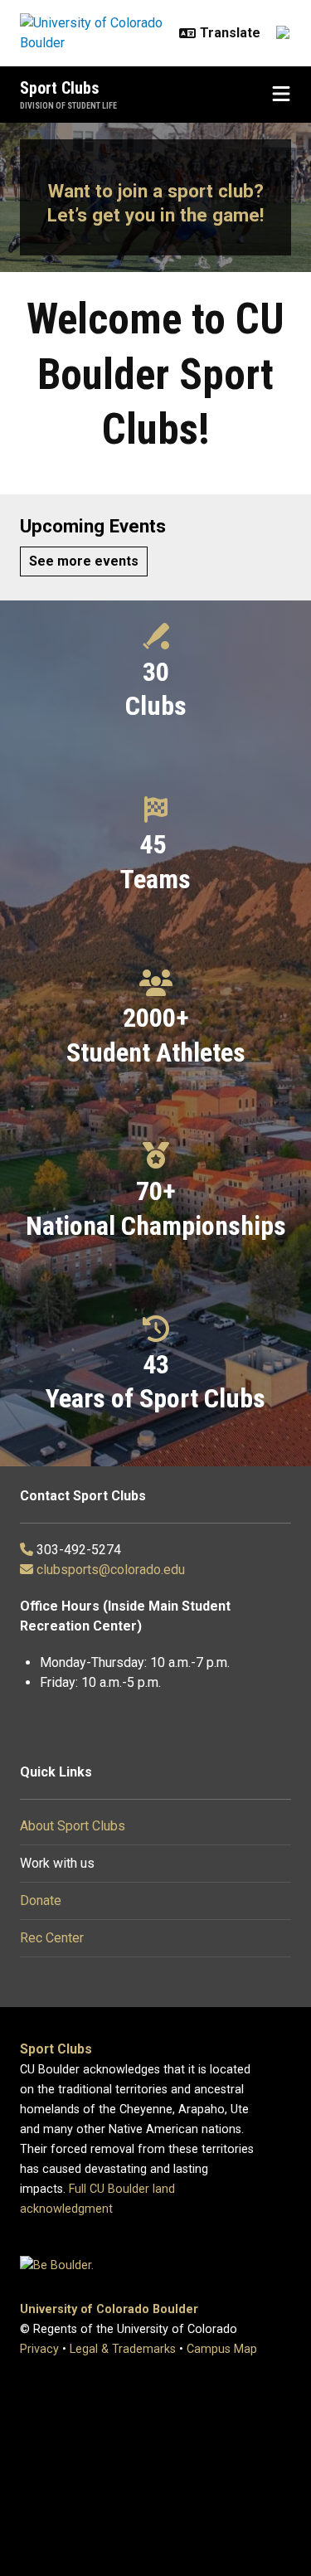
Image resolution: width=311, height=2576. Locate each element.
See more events (84, 561)
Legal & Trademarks (123, 2349)
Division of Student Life (68, 106)
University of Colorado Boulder (109, 2309)
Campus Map (222, 2349)
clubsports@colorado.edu (111, 1570)
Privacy (39, 2349)
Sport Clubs (60, 88)
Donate (41, 1900)
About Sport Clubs (73, 1826)
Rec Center (52, 1938)
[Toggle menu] (281, 95)
